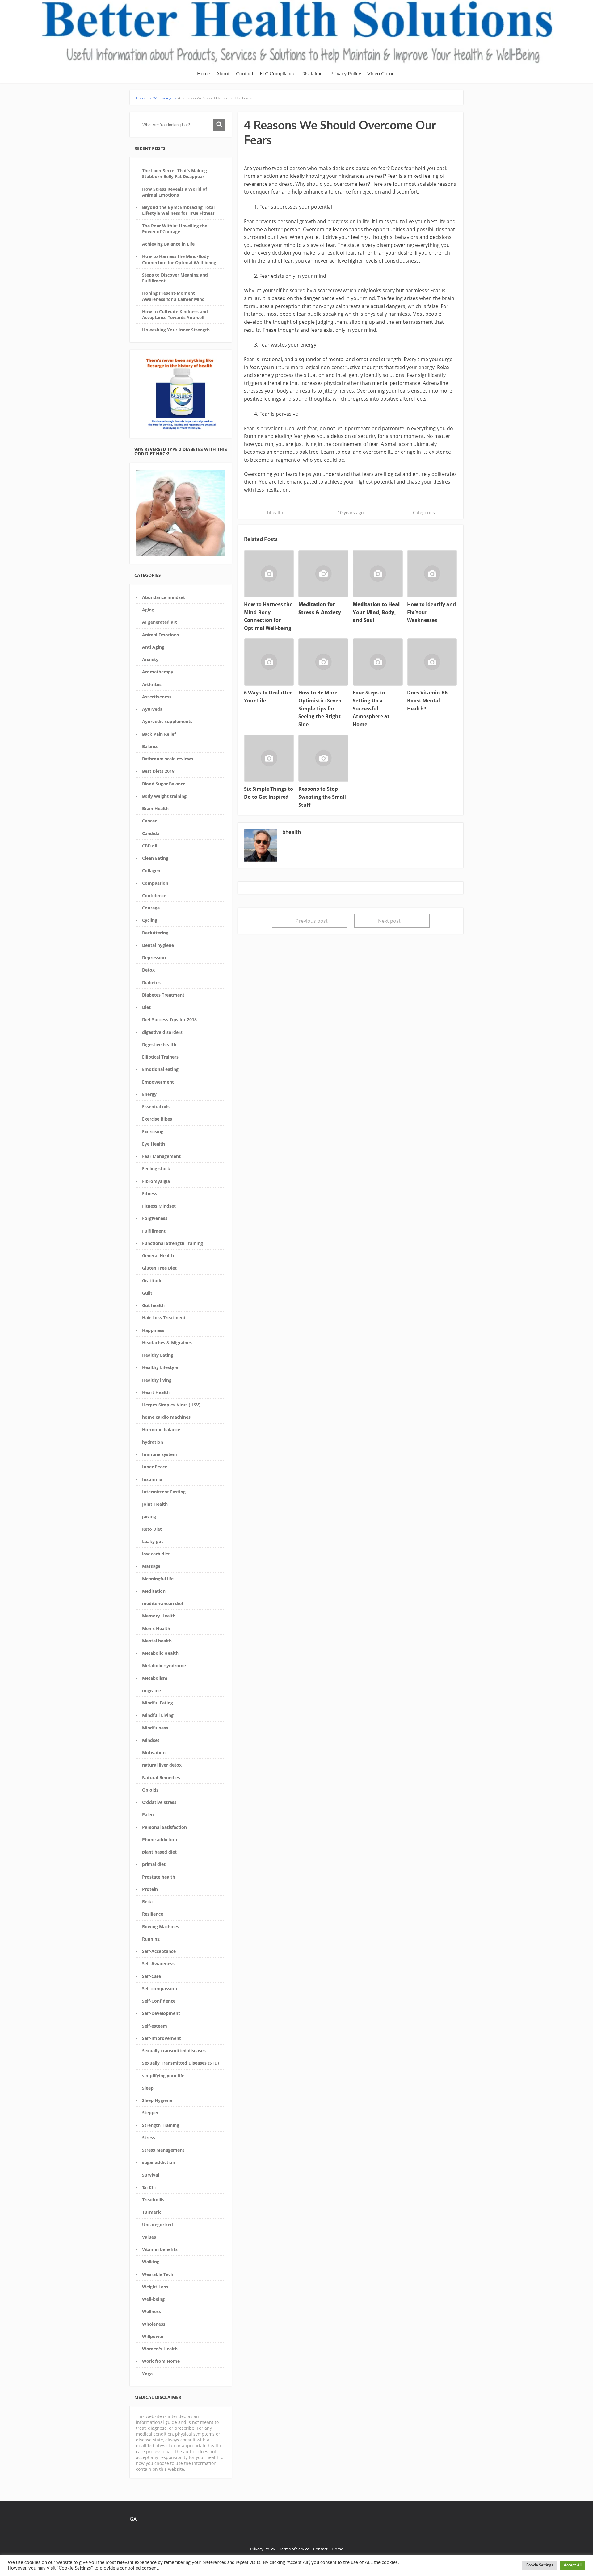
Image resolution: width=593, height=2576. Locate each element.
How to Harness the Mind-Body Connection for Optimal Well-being (179, 259)
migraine (151, 1690)
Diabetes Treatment (163, 995)
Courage (151, 908)
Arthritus (152, 684)
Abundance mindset (164, 597)
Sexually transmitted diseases (174, 2051)
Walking (151, 2262)
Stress (149, 2138)
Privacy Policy (346, 74)
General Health (158, 1256)
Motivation (154, 1752)
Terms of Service (294, 2549)
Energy (149, 1094)
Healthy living (157, 1380)
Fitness (150, 1194)
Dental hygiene (158, 945)
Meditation (154, 1591)
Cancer (149, 821)
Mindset (151, 1740)
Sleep (148, 2088)
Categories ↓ (426, 512)
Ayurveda (152, 709)
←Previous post (309, 921)
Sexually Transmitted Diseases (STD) (181, 2063)
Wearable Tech (158, 2274)
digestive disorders (162, 1032)
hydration (153, 1442)
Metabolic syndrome (164, 1665)
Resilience (153, 1914)
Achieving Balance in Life (168, 244)
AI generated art (160, 622)
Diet (146, 1007)
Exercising (153, 1132)
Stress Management (163, 2150)
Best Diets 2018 (158, 771)
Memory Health (159, 1616)
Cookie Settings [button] (539, 2565)
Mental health (157, 1641)
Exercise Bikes (157, 1119)
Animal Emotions (160, 635)
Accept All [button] (573, 2565)
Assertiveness (157, 697)
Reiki (147, 1902)
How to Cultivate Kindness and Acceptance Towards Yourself (175, 314)
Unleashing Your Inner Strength (176, 330)
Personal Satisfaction (164, 1827)
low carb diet (156, 1554)
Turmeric (152, 2212)
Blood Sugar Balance (164, 784)
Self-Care (151, 1976)
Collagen (151, 870)
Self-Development (161, 2013)
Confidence (154, 895)
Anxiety (150, 659)
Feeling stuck (156, 1169)
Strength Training (161, 2125)
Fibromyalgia (156, 1181)
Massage (151, 1566)
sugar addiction (159, 2162)
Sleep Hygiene (157, 2100)
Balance (150, 746)
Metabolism (155, 1678)
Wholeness (154, 2324)
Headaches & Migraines (167, 1343)
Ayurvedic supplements (167, 721)
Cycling (150, 920)
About (223, 74)
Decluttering (155, 933)
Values (149, 2237)
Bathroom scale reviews (168, 759)
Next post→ (392, 921)
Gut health (153, 1305)
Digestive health (159, 1045)
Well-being (153, 2299)
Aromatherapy (158, 672)
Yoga (147, 2374)
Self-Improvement (162, 2038)
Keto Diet (152, 1529)
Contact (245, 74)
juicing (149, 1516)
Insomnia (152, 1479)
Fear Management (161, 1156)
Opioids (150, 1790)
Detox (148, 970)
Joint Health (155, 1504)
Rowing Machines (161, 1927)
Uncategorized (158, 2225)
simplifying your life (163, 2076)
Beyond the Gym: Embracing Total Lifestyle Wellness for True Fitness (178, 210)
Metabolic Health (160, 1653)
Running (151, 1939)
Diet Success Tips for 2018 (169, 1020)
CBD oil (150, 846)
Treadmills (153, 2200)
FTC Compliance (278, 74)
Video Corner (382, 74)
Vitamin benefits (160, 2249)
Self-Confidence (159, 2001)
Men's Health (156, 1628)
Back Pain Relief (159, 734)
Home (204, 74)
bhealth (275, 512)
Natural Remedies (161, 1777)
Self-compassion (160, 1989)
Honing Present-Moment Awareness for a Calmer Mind (173, 296)
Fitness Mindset (159, 1206)
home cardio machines (166, 1417)
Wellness (151, 2311)
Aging (148, 610)
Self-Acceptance (159, 1951)
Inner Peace (155, 1467)
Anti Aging (153, 647)
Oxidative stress (159, 1802)
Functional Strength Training (172, 1243)
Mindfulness (155, 1728)
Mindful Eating (158, 1703)
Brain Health (155, 808)
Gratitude (152, 1281)
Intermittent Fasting (164, 1492)
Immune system (160, 1454)
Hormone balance (161, 1430)
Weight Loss (155, 2287)
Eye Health (154, 1144)
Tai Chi (149, 2187)
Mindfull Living (158, 1715)
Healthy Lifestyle (160, 1367)
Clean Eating (155, 858)
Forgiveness (155, 1218)
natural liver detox (162, 1765)
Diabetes (151, 982)
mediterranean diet (163, 1603)
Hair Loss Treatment (164, 1318)
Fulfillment (154, 1231)
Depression (154, 957)
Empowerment (158, 1082)
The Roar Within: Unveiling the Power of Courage (175, 229)
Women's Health (160, 2349)
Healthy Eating (158, 1355)
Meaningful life (158, 1579)
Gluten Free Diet (159, 1268)
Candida (151, 833)
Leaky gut (153, 1541)
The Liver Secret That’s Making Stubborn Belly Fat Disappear (175, 173)
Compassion (155, 883)
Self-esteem (155, 2026)
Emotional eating (160, 1069)
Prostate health (159, 1877)
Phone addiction (160, 1839)
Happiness (153, 1330)
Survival (151, 2175)
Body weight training (164, 796)
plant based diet (159, 1852)
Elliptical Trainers (160, 1057)
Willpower (153, 2336)
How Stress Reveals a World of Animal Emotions (175, 192)
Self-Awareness (158, 1964)
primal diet (154, 1864)
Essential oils (156, 1107)
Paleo (148, 1814)
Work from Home (161, 2361)
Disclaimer (313, 74)
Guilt (147, 1293)
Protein (150, 1889)
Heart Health (156, 1392)
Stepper (150, 2113)
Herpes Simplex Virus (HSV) (171, 1405)
